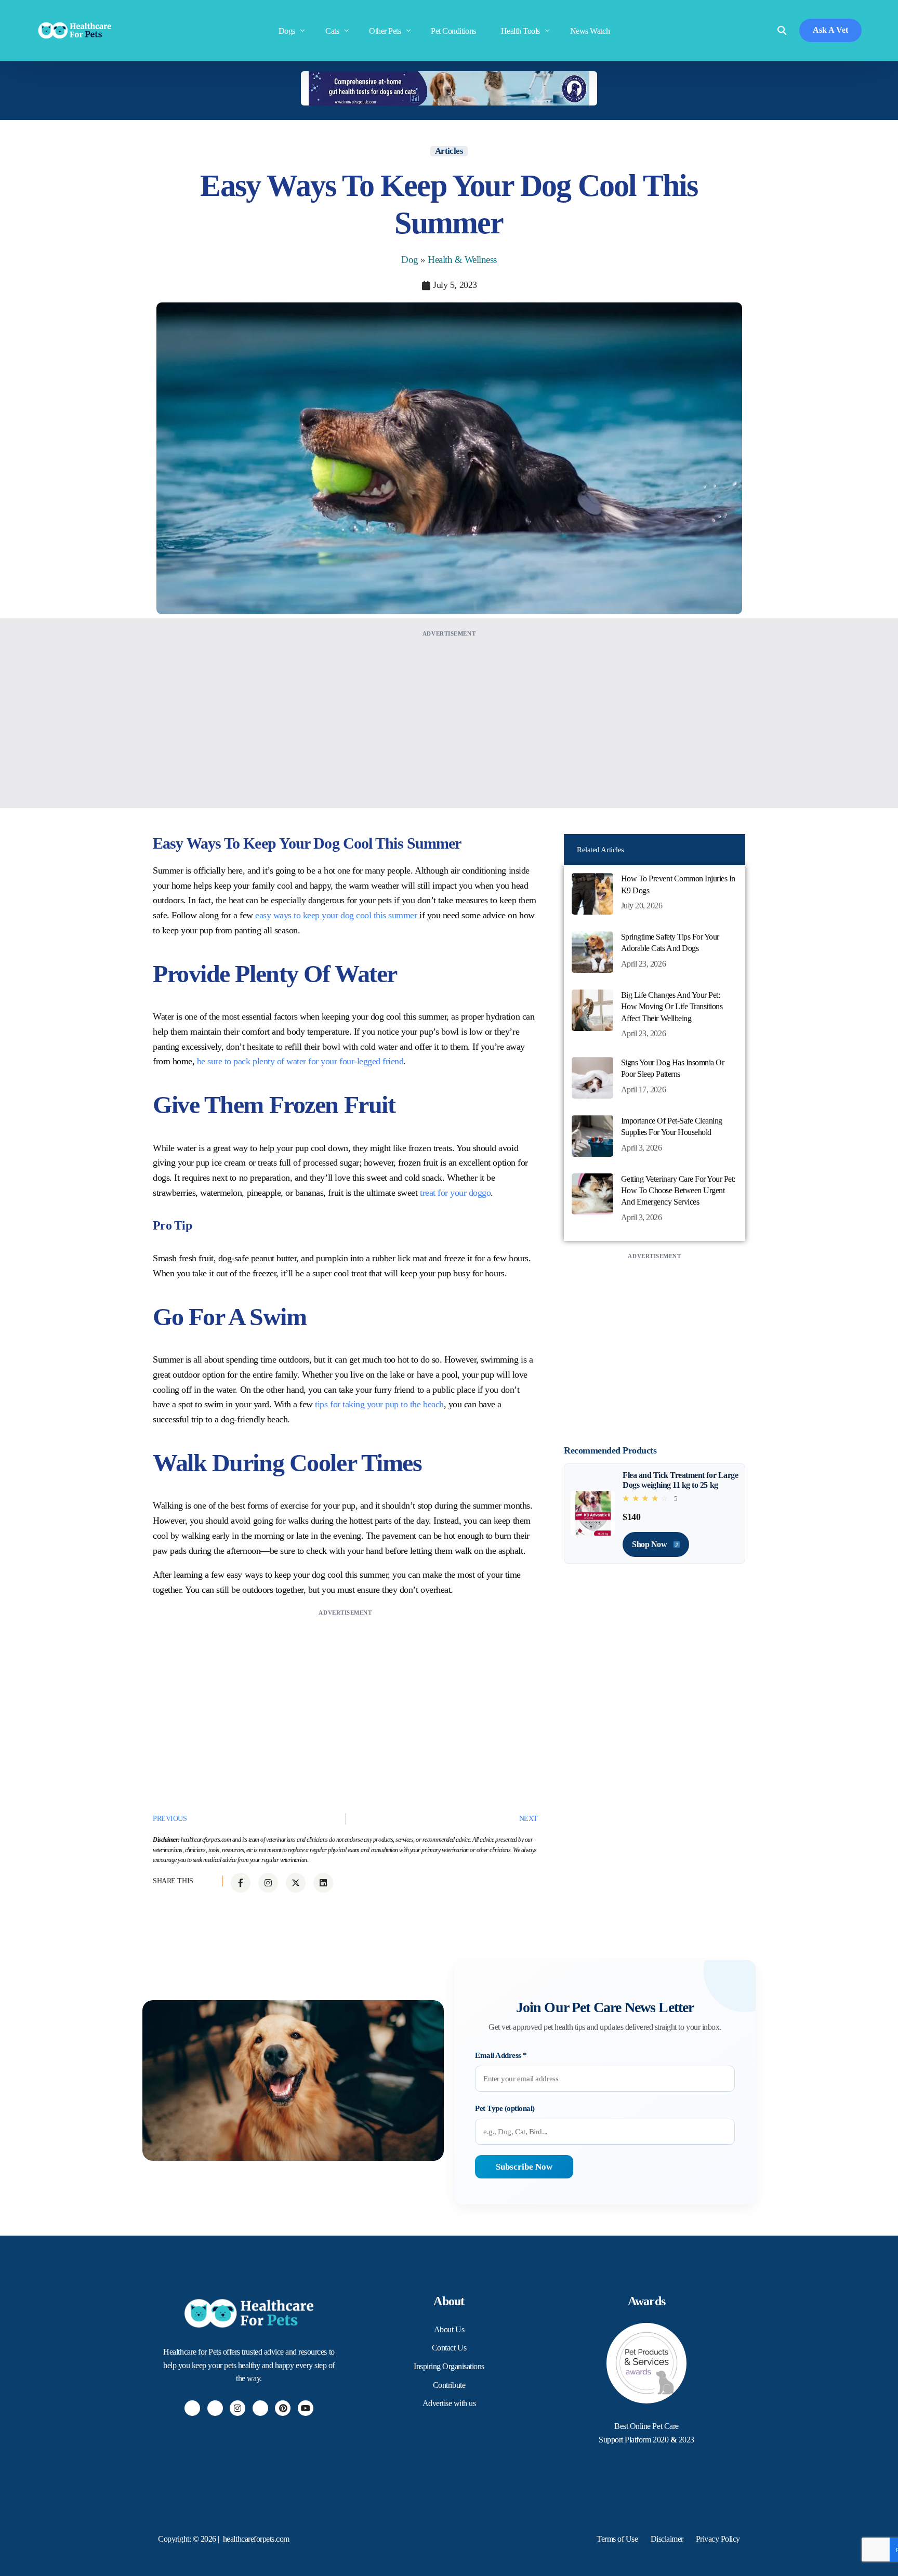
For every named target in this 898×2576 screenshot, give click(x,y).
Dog (410, 260)
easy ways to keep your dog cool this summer (336, 915)
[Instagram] (237, 2408)
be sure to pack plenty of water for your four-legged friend (300, 1061)
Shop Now (650, 1544)
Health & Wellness (462, 260)
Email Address (501, 2055)
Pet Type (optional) (505, 2108)
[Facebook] (192, 2408)
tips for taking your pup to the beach (379, 1404)
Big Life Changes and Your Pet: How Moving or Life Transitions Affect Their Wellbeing (672, 1007)
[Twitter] (215, 2408)
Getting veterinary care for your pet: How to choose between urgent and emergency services (678, 1191)
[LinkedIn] (260, 2408)
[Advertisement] (449, 712)
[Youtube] (306, 2408)
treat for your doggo (455, 1193)
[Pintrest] (283, 2408)
